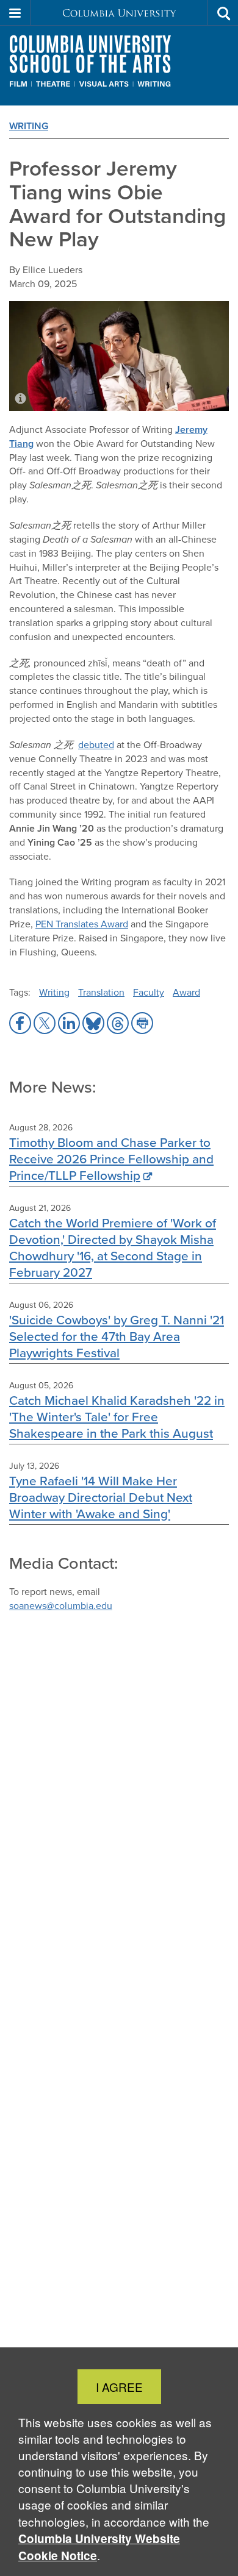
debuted (96, 745)
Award (186, 992)
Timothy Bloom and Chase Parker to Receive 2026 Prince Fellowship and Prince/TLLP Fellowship (111, 1159)
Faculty (149, 992)
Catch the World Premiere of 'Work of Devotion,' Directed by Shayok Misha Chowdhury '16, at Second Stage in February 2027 (113, 1247)
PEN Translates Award (82, 924)
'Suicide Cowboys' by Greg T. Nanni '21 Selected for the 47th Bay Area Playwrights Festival (117, 1336)
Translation (101, 992)
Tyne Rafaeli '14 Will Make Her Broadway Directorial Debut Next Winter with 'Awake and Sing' (101, 1497)
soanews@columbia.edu (61, 1606)
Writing (29, 126)
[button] (15, 13)
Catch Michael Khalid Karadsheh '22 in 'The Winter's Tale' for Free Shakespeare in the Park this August (117, 1417)
